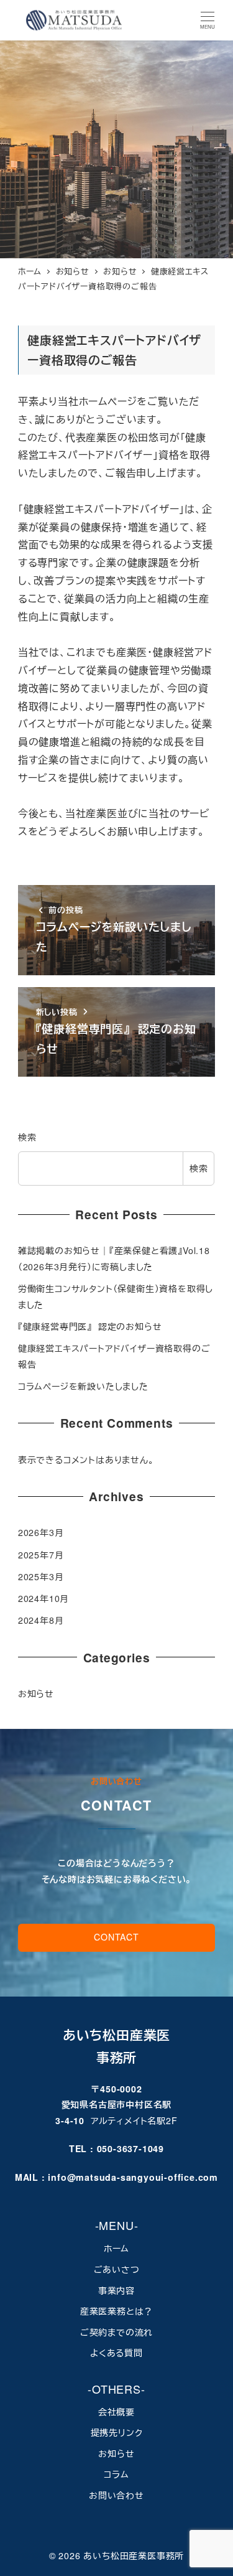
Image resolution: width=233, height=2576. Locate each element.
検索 (27, 1137)
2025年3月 (41, 1576)
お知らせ (36, 1693)
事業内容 (116, 2290)
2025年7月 (41, 1555)
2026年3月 (41, 1532)
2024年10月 (43, 1598)
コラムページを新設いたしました (83, 1386)
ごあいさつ (117, 2269)
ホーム (116, 2248)
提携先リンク (117, 2432)
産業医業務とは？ (116, 2311)
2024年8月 (41, 1620)
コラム (116, 2474)
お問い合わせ (116, 2495)
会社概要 (116, 2412)
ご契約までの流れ (116, 2332)
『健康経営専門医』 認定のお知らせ (90, 1326)
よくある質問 (116, 2353)
